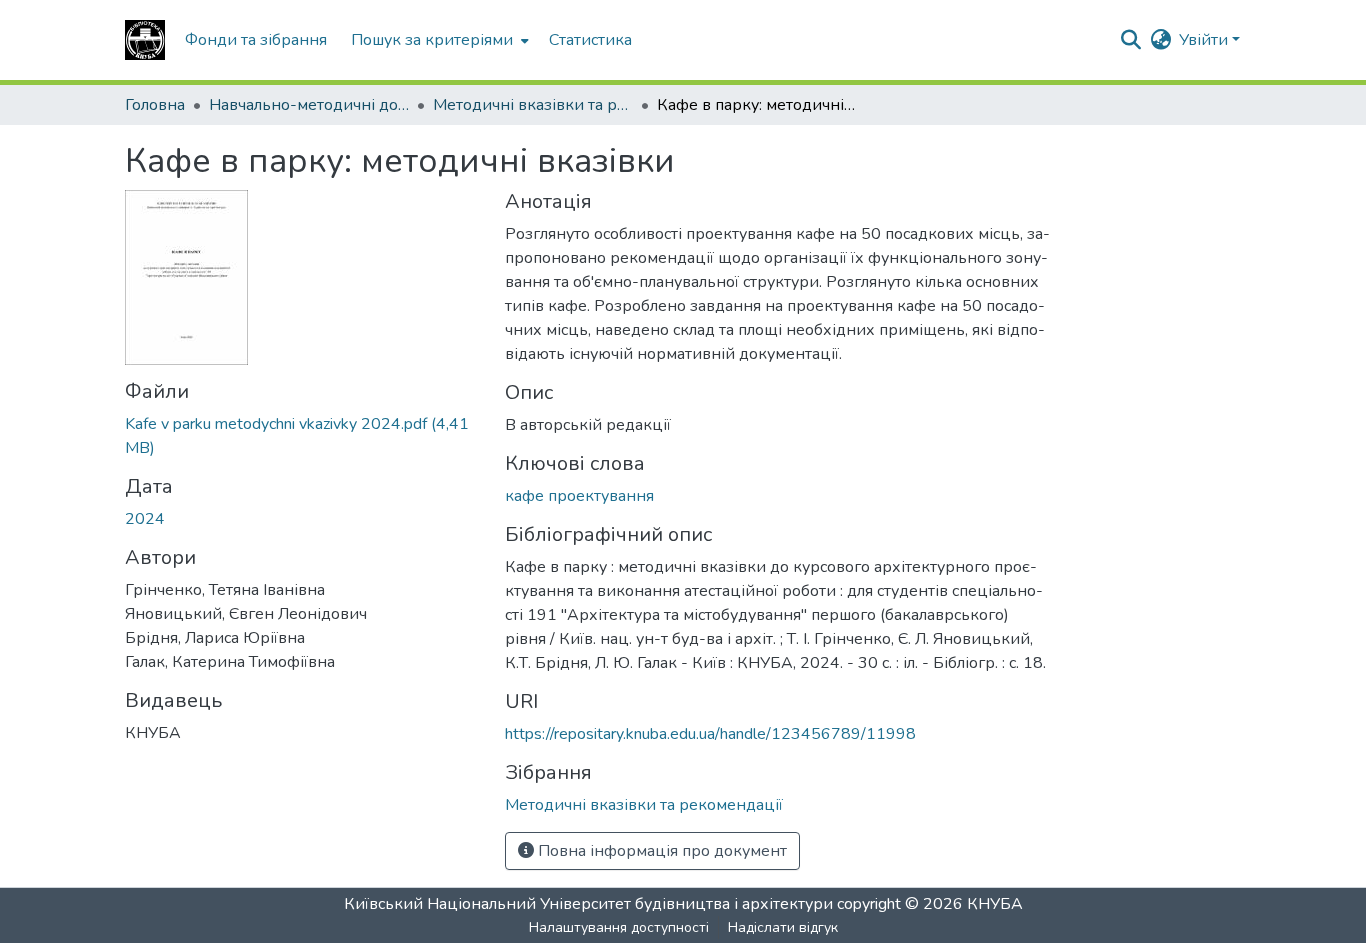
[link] (303, 436)
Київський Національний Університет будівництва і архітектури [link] (588, 904)
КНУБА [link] (995, 904)
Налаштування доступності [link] (619, 927)
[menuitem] (438, 40)
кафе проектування (579, 496)
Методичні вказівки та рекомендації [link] (533, 105)
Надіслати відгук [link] (783, 927)
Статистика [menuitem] (590, 40)
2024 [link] (145, 519)
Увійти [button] (1205, 40)
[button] (145, 40)
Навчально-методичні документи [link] (309, 105)
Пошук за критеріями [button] (432, 40)
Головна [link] (155, 105)
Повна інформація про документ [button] (660, 851)
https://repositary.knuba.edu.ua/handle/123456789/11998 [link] (710, 734)
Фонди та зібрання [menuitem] (256, 40)
